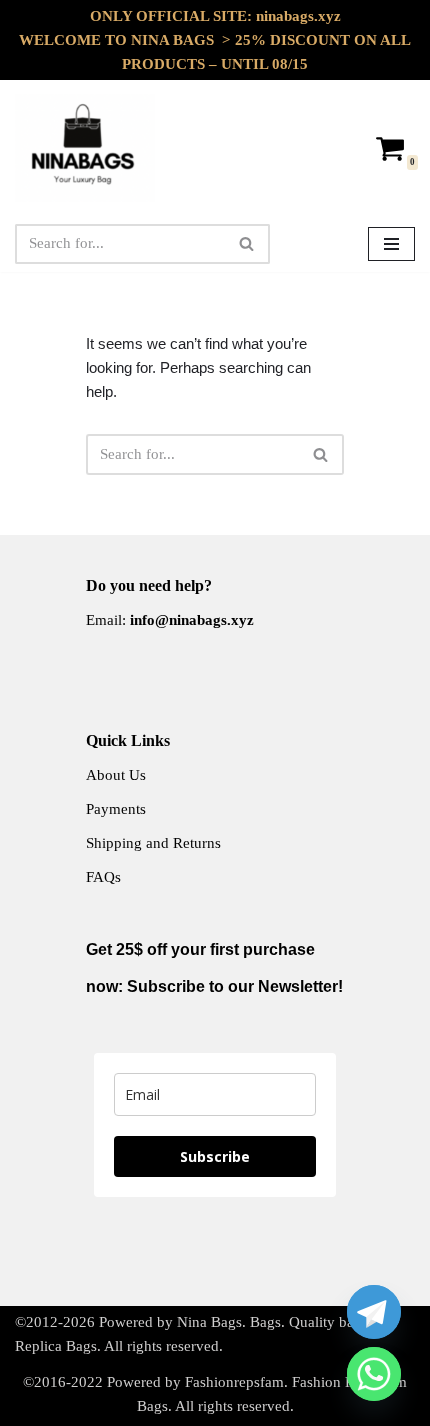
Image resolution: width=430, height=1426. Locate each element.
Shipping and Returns (153, 843)
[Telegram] (374, 1312)
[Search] (247, 244)
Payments (116, 809)
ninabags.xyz (298, 16)
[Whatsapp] (374, 1374)
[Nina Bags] (85, 148)
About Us (116, 775)
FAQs (103, 877)
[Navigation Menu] (391, 244)
